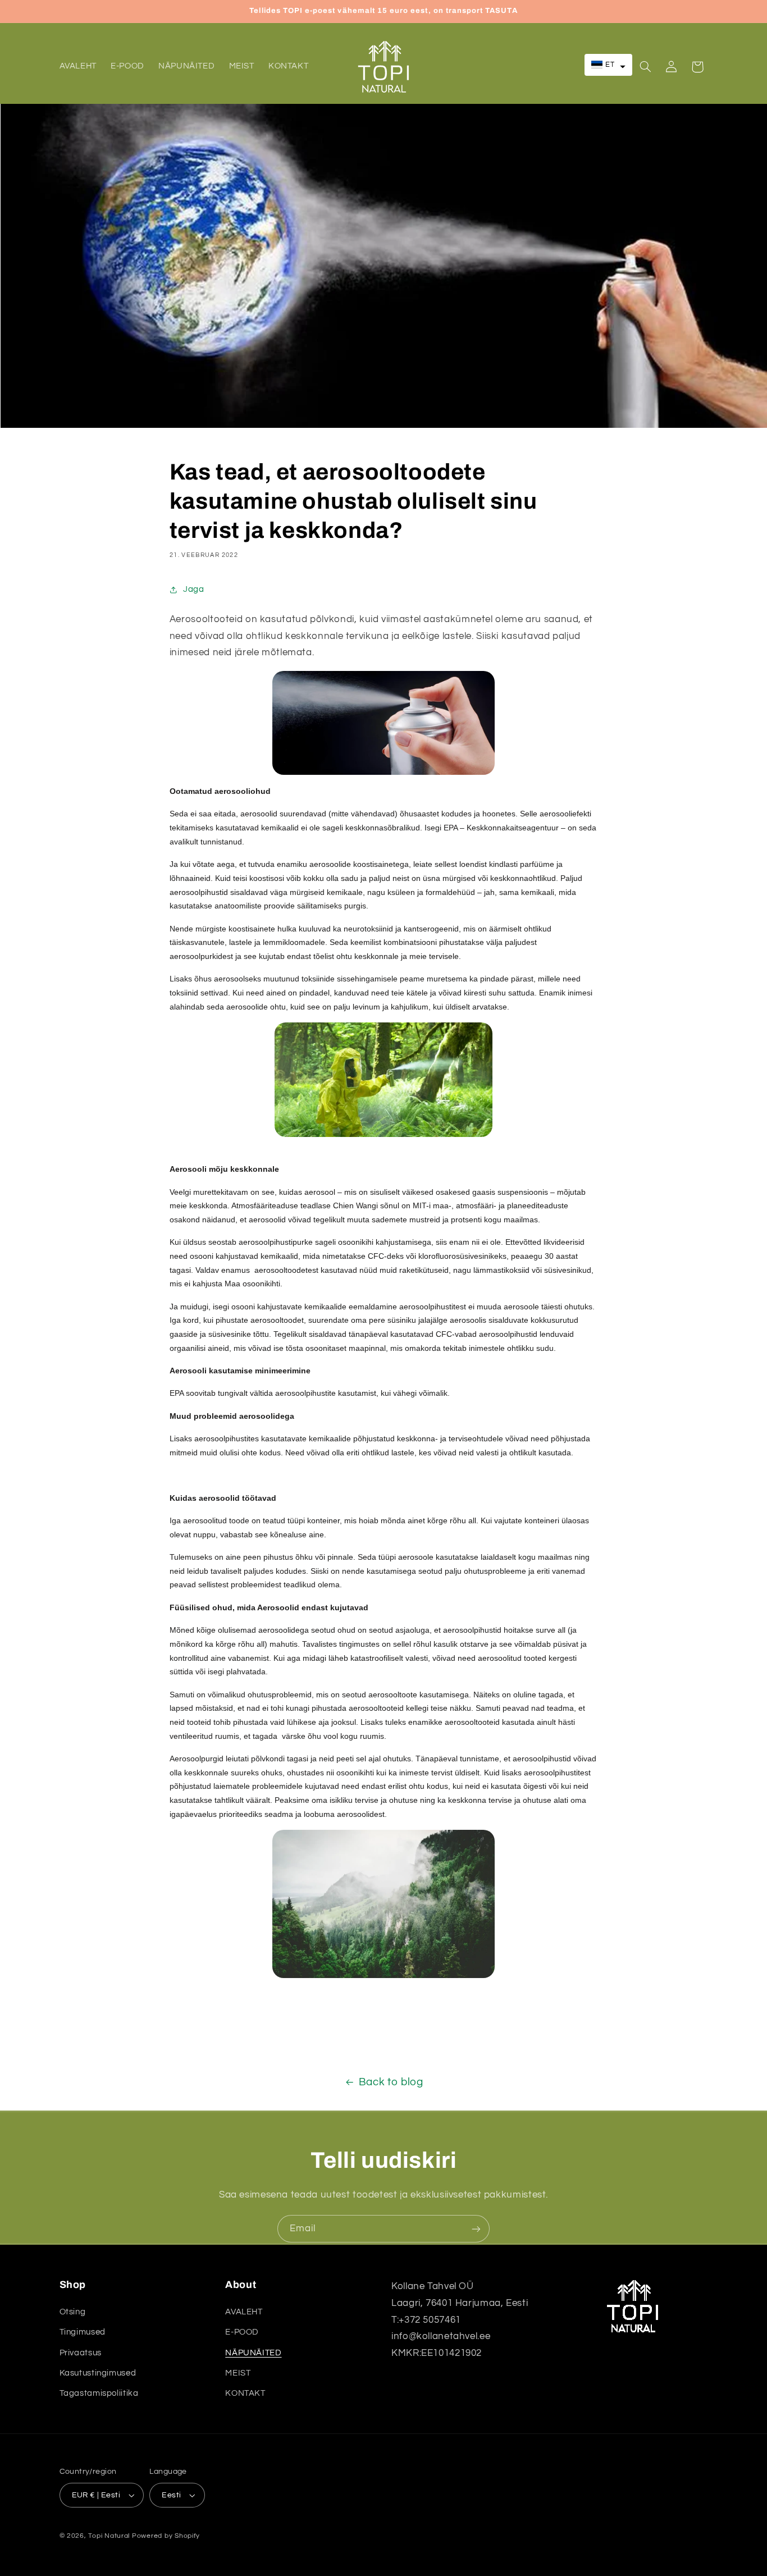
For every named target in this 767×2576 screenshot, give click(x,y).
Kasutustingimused (98, 2373)
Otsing (73, 2312)
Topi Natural (109, 2536)
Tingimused (83, 2332)
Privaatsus (81, 2352)
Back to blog (391, 2082)
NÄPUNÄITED (253, 2352)
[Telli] (476, 2229)
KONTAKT (245, 2393)
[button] (609, 65)
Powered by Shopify (166, 2536)
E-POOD (242, 2332)
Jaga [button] (194, 589)
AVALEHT (244, 2312)
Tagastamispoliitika (99, 2393)
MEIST (238, 2373)
